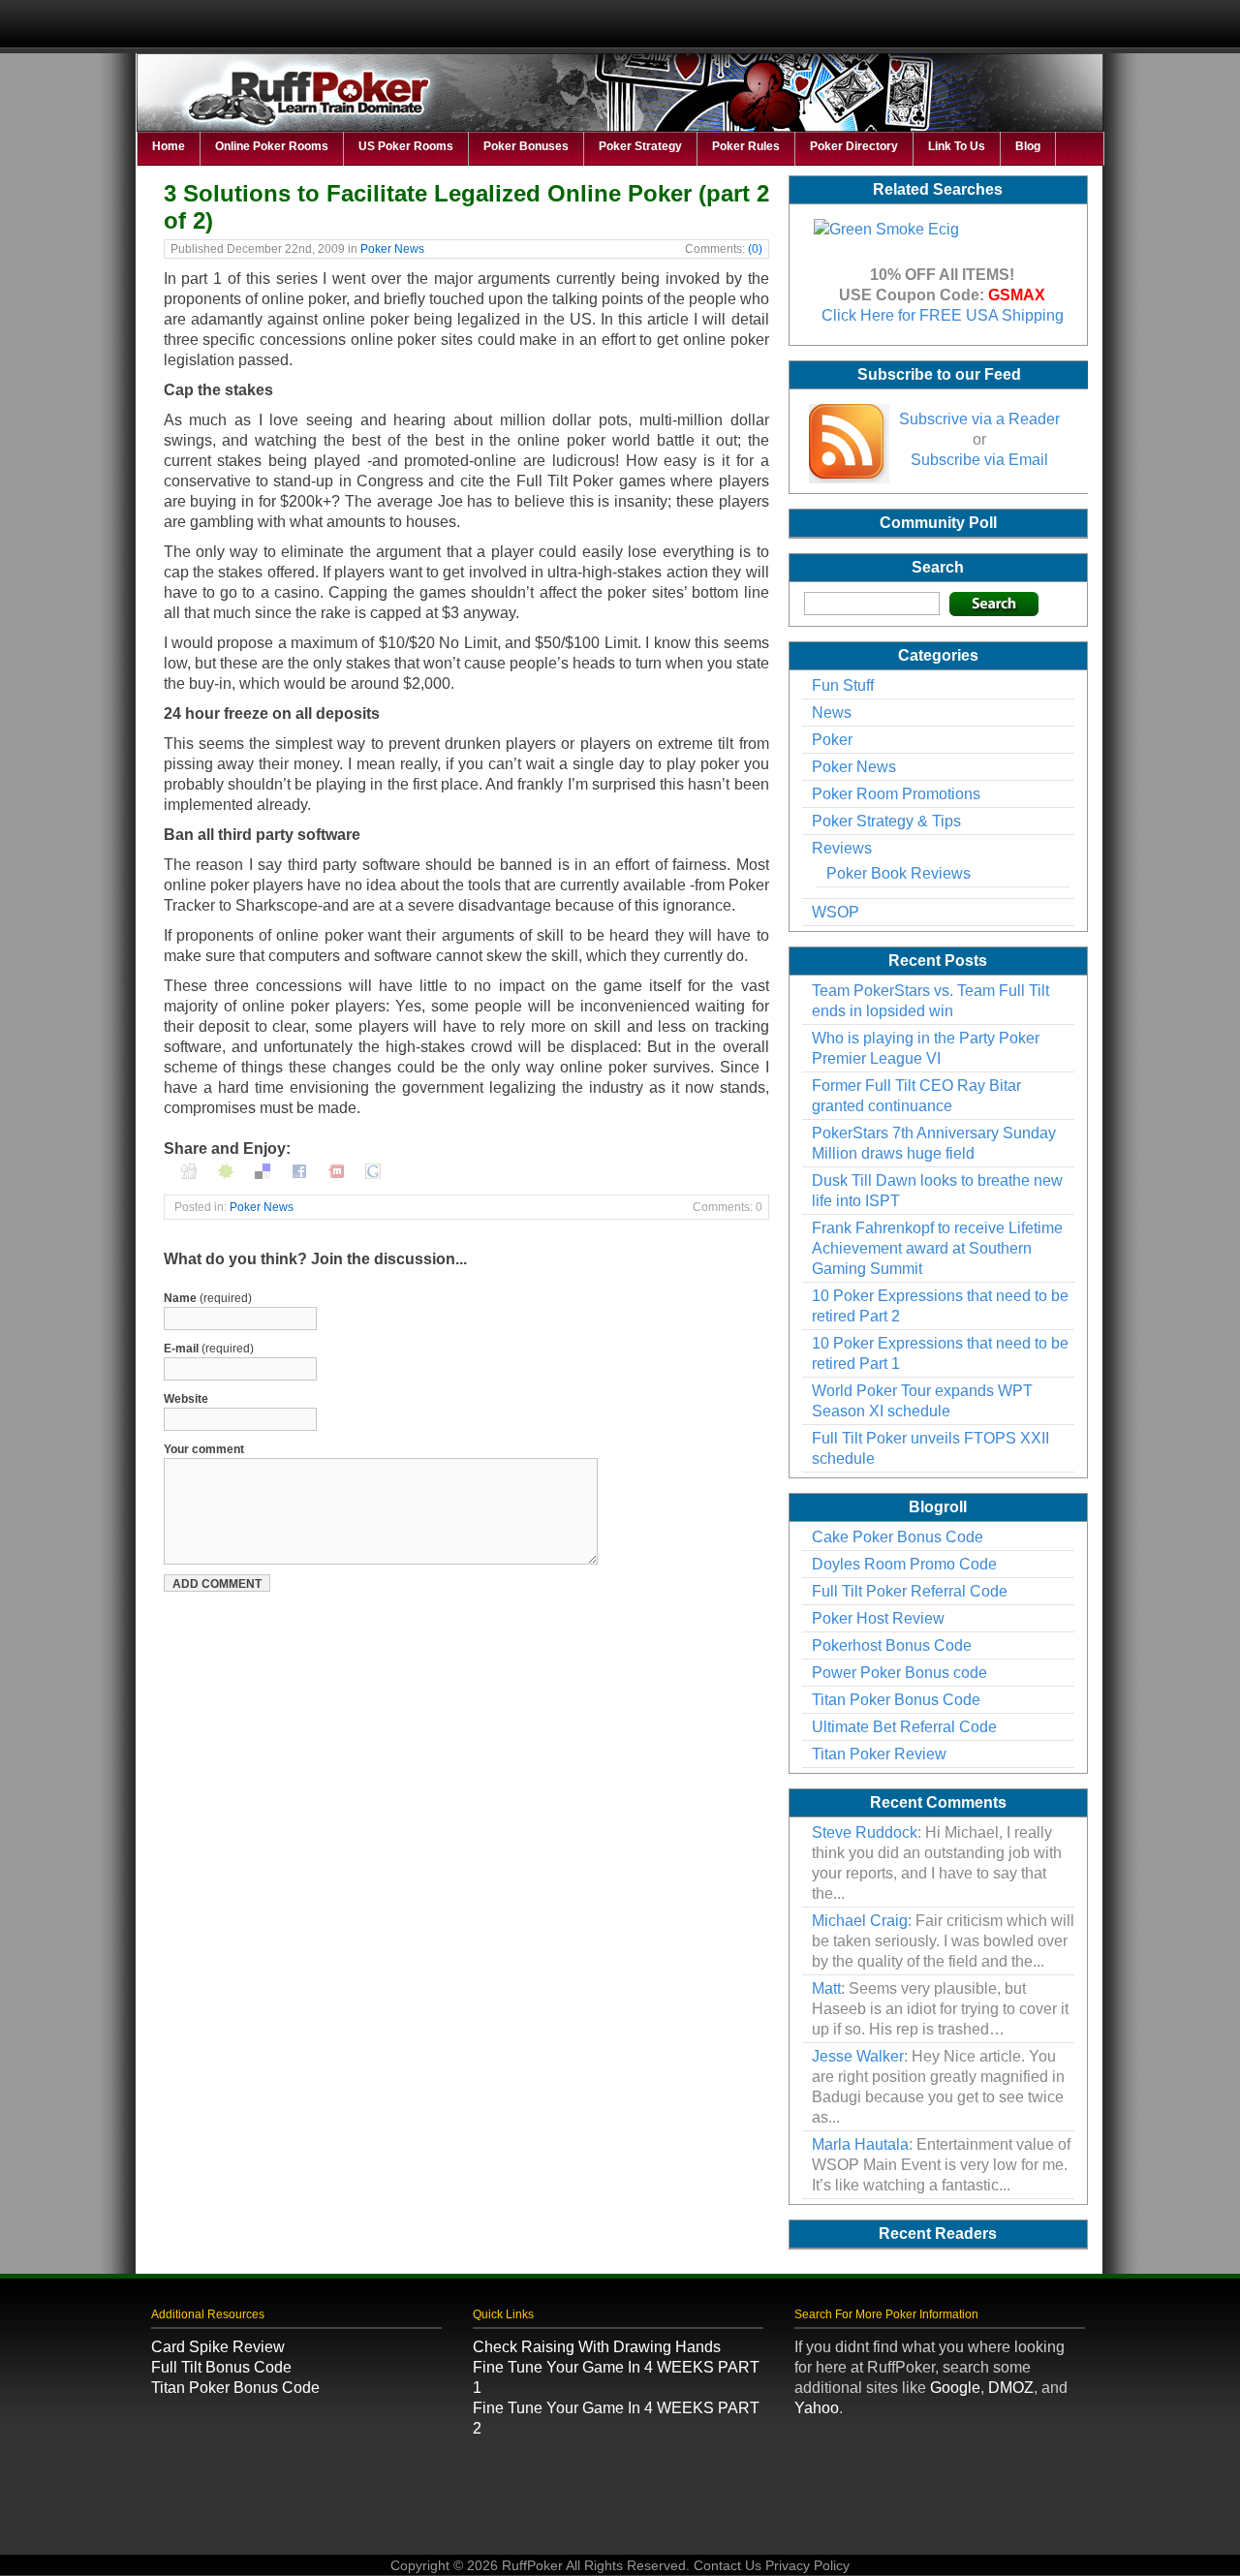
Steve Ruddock (865, 1832)
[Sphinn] (226, 1169)
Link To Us (957, 146)
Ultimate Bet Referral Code (904, 1727)
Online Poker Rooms (272, 146)
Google (955, 2388)
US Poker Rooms (406, 146)
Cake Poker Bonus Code (898, 1537)
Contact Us (728, 2565)
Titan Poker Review (879, 1754)
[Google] (373, 1169)
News (832, 713)
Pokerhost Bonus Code (892, 1645)
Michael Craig (860, 1921)
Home (169, 146)
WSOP (836, 912)
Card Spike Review (218, 2347)
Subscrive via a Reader (979, 419)
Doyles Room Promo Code (904, 1564)
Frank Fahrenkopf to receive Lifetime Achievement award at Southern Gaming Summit (937, 1248)
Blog (1028, 146)
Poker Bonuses (526, 146)
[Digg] (189, 1169)
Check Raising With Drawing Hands (597, 2347)
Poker (832, 740)
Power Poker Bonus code (899, 1673)
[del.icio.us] (263, 1169)
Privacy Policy (807, 2565)
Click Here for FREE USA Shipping (943, 315)
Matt (826, 1988)
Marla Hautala (860, 2144)
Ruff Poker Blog (621, 102)
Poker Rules (746, 146)
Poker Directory (854, 146)
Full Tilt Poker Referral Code (910, 1591)
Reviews (842, 848)
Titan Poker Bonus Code (896, 1700)
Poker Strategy (640, 146)
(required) (208, 1298)
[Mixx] (336, 1169)
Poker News (392, 249)
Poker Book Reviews (899, 873)
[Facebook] (299, 1169)
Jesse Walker (858, 2056)
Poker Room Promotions (896, 794)
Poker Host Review (878, 1618)
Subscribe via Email (979, 460)
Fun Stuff (843, 685)
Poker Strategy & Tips (886, 821)
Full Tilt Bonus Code (221, 2367)
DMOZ (1011, 2388)
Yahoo (817, 2408)
